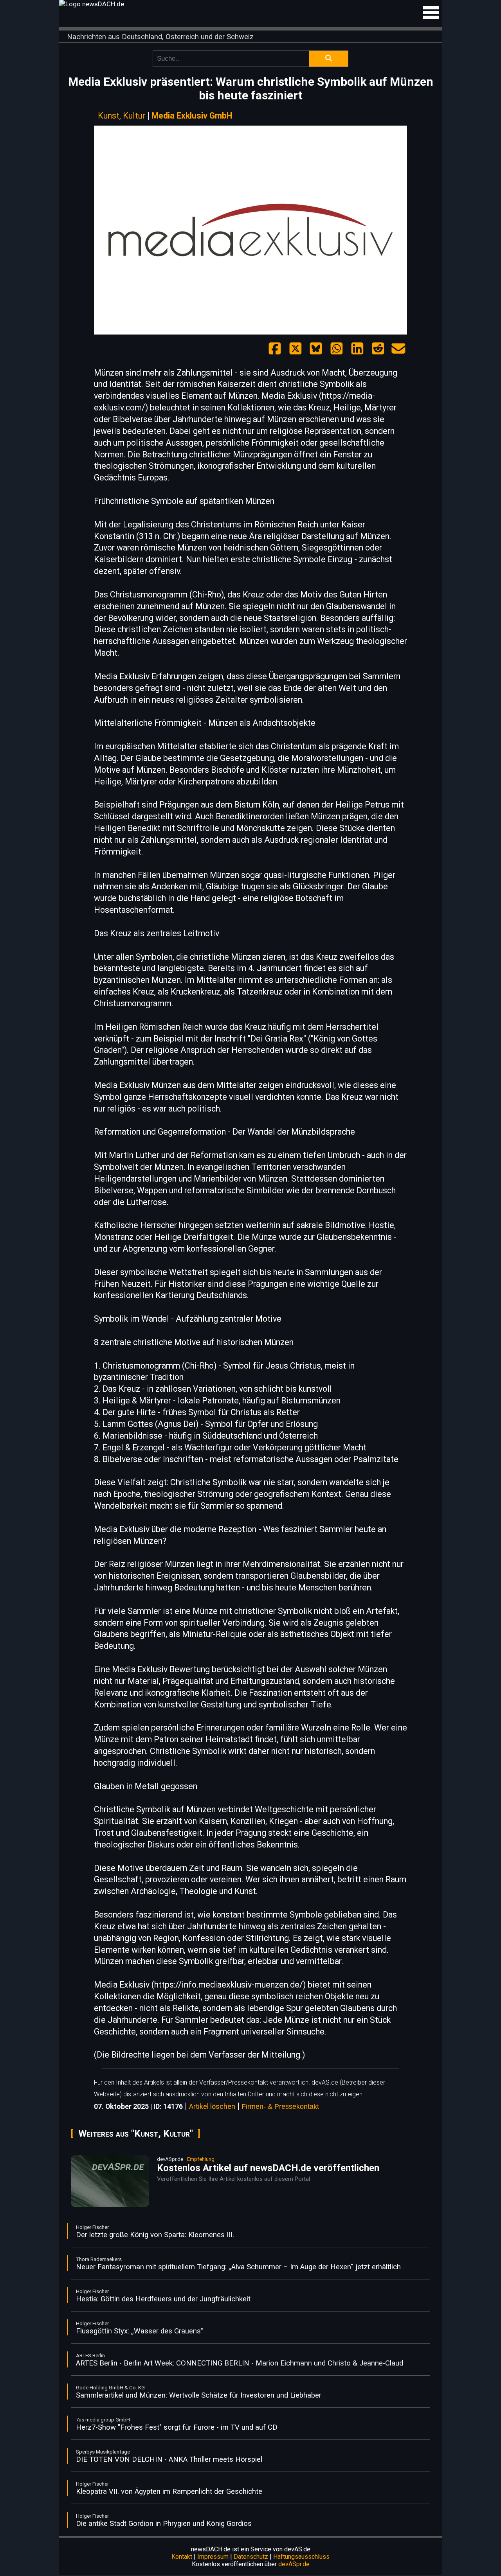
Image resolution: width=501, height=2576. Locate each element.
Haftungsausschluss (301, 2557)
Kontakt (182, 2557)
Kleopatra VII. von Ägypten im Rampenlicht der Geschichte (169, 2491)
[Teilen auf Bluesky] (316, 349)
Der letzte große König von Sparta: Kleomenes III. (155, 2235)
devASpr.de (294, 2564)
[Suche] (329, 59)
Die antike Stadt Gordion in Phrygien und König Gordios (164, 2524)
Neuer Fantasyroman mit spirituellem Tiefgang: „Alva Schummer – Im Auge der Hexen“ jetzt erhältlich (238, 2267)
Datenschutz (251, 2557)
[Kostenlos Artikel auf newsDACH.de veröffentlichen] (110, 2205)
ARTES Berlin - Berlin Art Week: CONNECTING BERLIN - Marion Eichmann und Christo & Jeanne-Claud (240, 2363)
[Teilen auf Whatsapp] (337, 349)
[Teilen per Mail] (398, 349)
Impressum (213, 2557)
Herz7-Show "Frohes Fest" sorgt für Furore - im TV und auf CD (177, 2427)
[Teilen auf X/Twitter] (296, 349)
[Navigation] (431, 13)
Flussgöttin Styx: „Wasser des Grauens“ (140, 2331)
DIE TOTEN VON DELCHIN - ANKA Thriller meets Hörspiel (169, 2459)
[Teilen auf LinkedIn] (357, 349)
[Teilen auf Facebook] (275, 349)
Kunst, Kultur (122, 116)
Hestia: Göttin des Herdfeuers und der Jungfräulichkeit (163, 2299)
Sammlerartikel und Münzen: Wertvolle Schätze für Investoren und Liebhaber (199, 2395)
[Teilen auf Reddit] (378, 349)
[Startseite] (250, 4)
